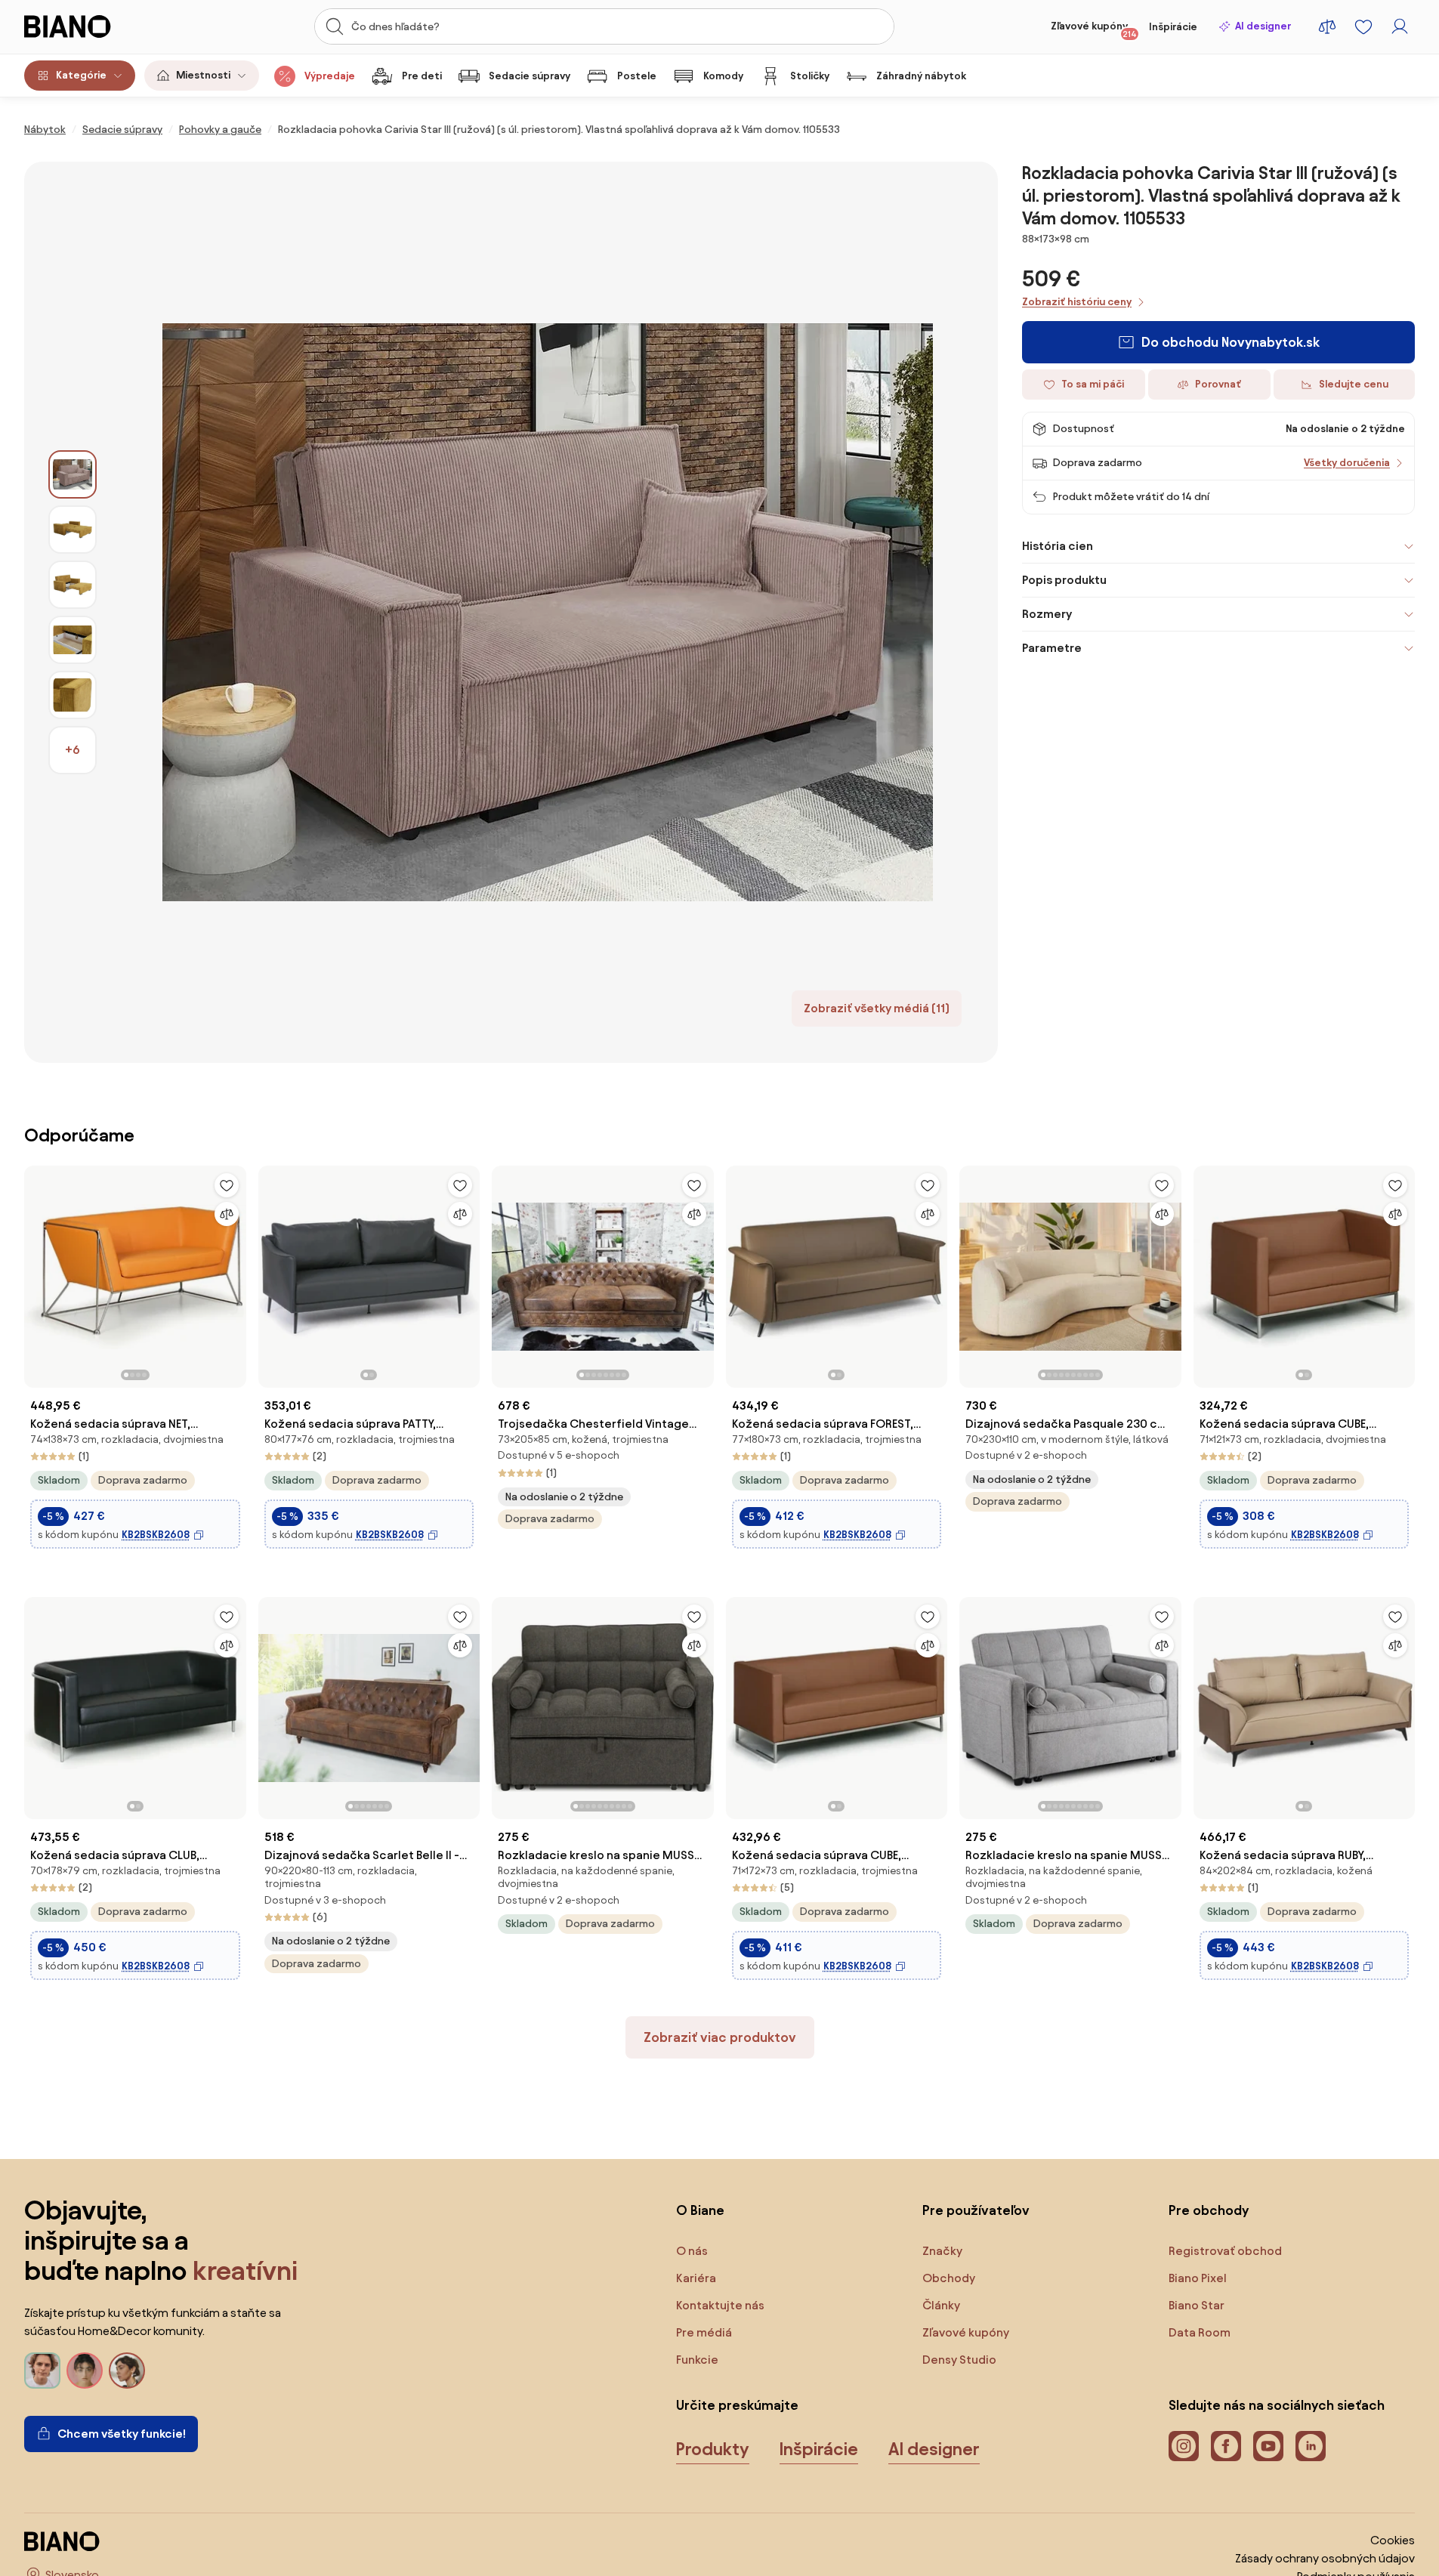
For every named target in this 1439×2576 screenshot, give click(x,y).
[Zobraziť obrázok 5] (73, 695)
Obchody (949, 2278)
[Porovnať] (227, 1214)
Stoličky (810, 76)
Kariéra (696, 2278)
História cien (1058, 546)
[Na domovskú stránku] (96, 26)
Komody (723, 76)
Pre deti (422, 76)
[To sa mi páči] (227, 1185)
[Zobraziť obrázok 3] (73, 585)
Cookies (1393, 2540)
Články (941, 2305)
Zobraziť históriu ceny (1077, 302)
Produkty (713, 2449)
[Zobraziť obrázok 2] (73, 530)
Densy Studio (959, 2360)
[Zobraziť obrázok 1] (73, 474)
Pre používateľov (976, 2210)
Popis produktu (1064, 580)
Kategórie (81, 75)
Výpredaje (330, 76)
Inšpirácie (1173, 27)
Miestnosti (203, 75)
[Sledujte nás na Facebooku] (1226, 2446)
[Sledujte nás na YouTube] (1268, 2446)
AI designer (1263, 26)
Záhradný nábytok (921, 76)
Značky (942, 2251)
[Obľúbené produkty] (1363, 26)
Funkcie (697, 2360)
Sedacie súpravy (530, 76)
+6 (73, 750)
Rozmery (1047, 614)
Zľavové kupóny (1094, 29)
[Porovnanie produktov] (1327, 26)
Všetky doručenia (1347, 463)
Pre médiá (704, 2332)
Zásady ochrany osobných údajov (1325, 2558)
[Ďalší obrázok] (234, 1272)
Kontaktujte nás (720, 2305)
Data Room (1200, 2332)
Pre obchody (1209, 2210)
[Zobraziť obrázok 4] (73, 640)
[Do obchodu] (547, 612)
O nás (692, 2251)
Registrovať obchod (1225, 2251)
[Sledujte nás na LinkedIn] (1311, 2446)
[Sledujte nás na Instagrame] (1184, 2446)
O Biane (700, 2210)
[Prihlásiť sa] (1400, 26)
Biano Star (1197, 2305)
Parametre (1052, 648)
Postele (637, 76)
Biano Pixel (1198, 2278)
